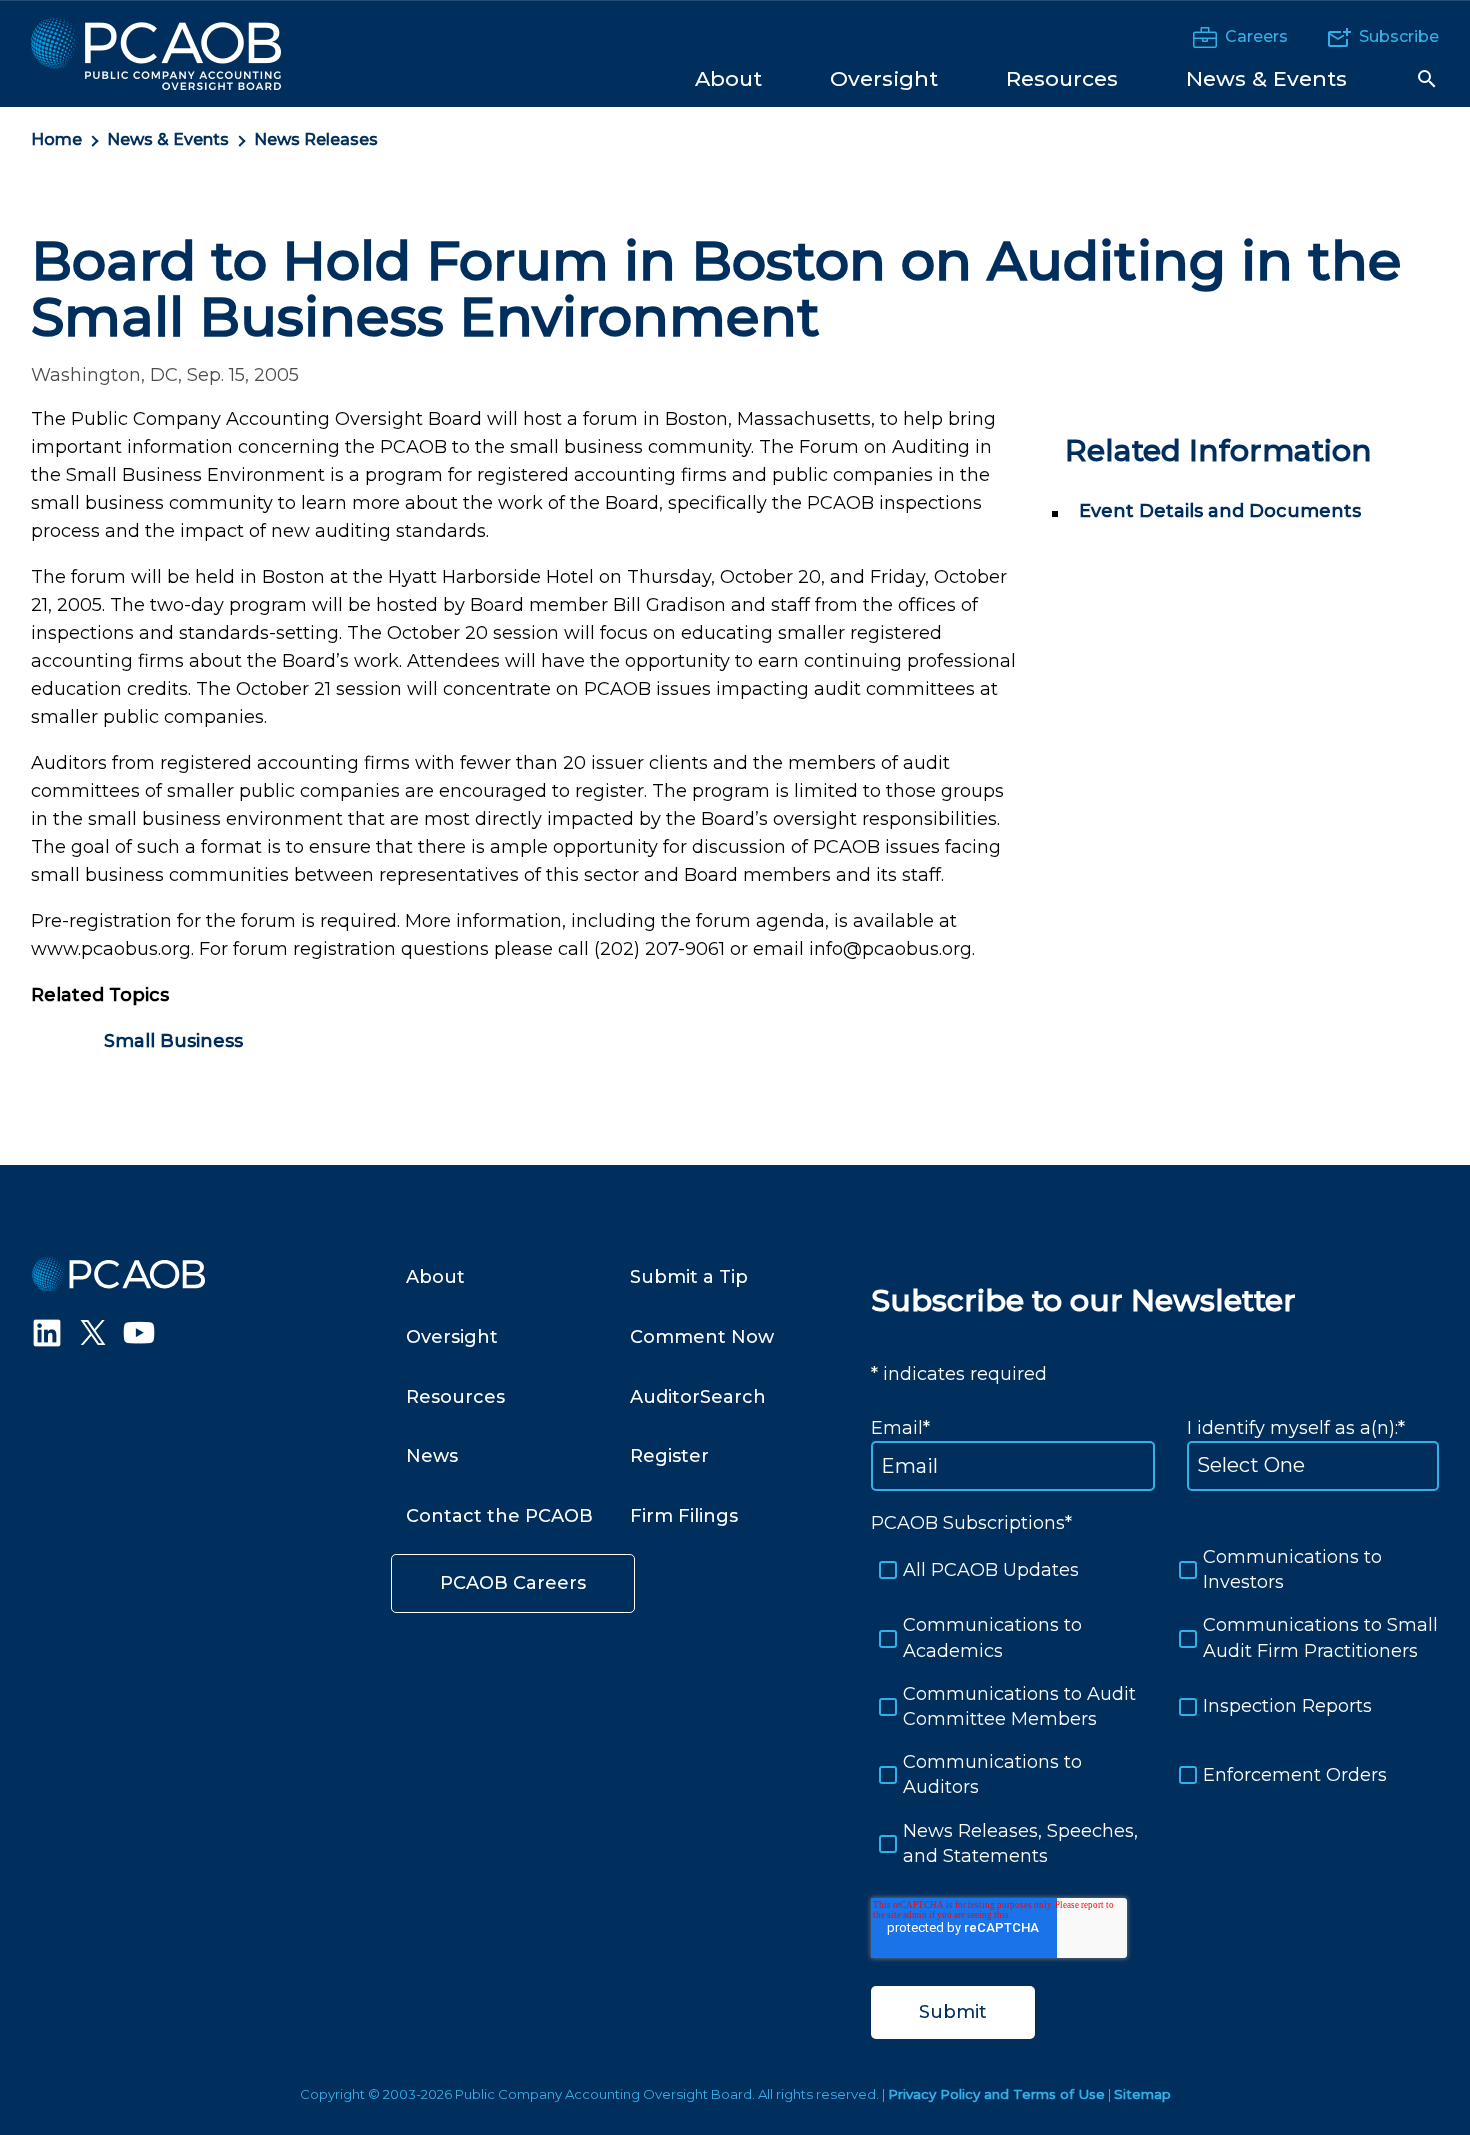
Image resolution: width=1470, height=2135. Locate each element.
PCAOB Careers (513, 1583)
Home (56, 139)
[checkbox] (1155, 1707)
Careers (1256, 36)
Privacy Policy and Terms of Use (996, 2094)
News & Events (168, 139)
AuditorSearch (698, 1397)
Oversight (452, 1337)
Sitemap (1142, 2094)
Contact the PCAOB (499, 1516)
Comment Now (702, 1337)
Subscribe (1399, 36)
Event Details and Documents (1220, 511)
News (432, 1456)
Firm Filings (684, 1516)
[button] (1427, 79)
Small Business (173, 1041)
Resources (455, 1397)
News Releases (316, 139)
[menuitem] (728, 77)
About (435, 1277)
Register (669, 1456)
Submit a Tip (689, 1277)
